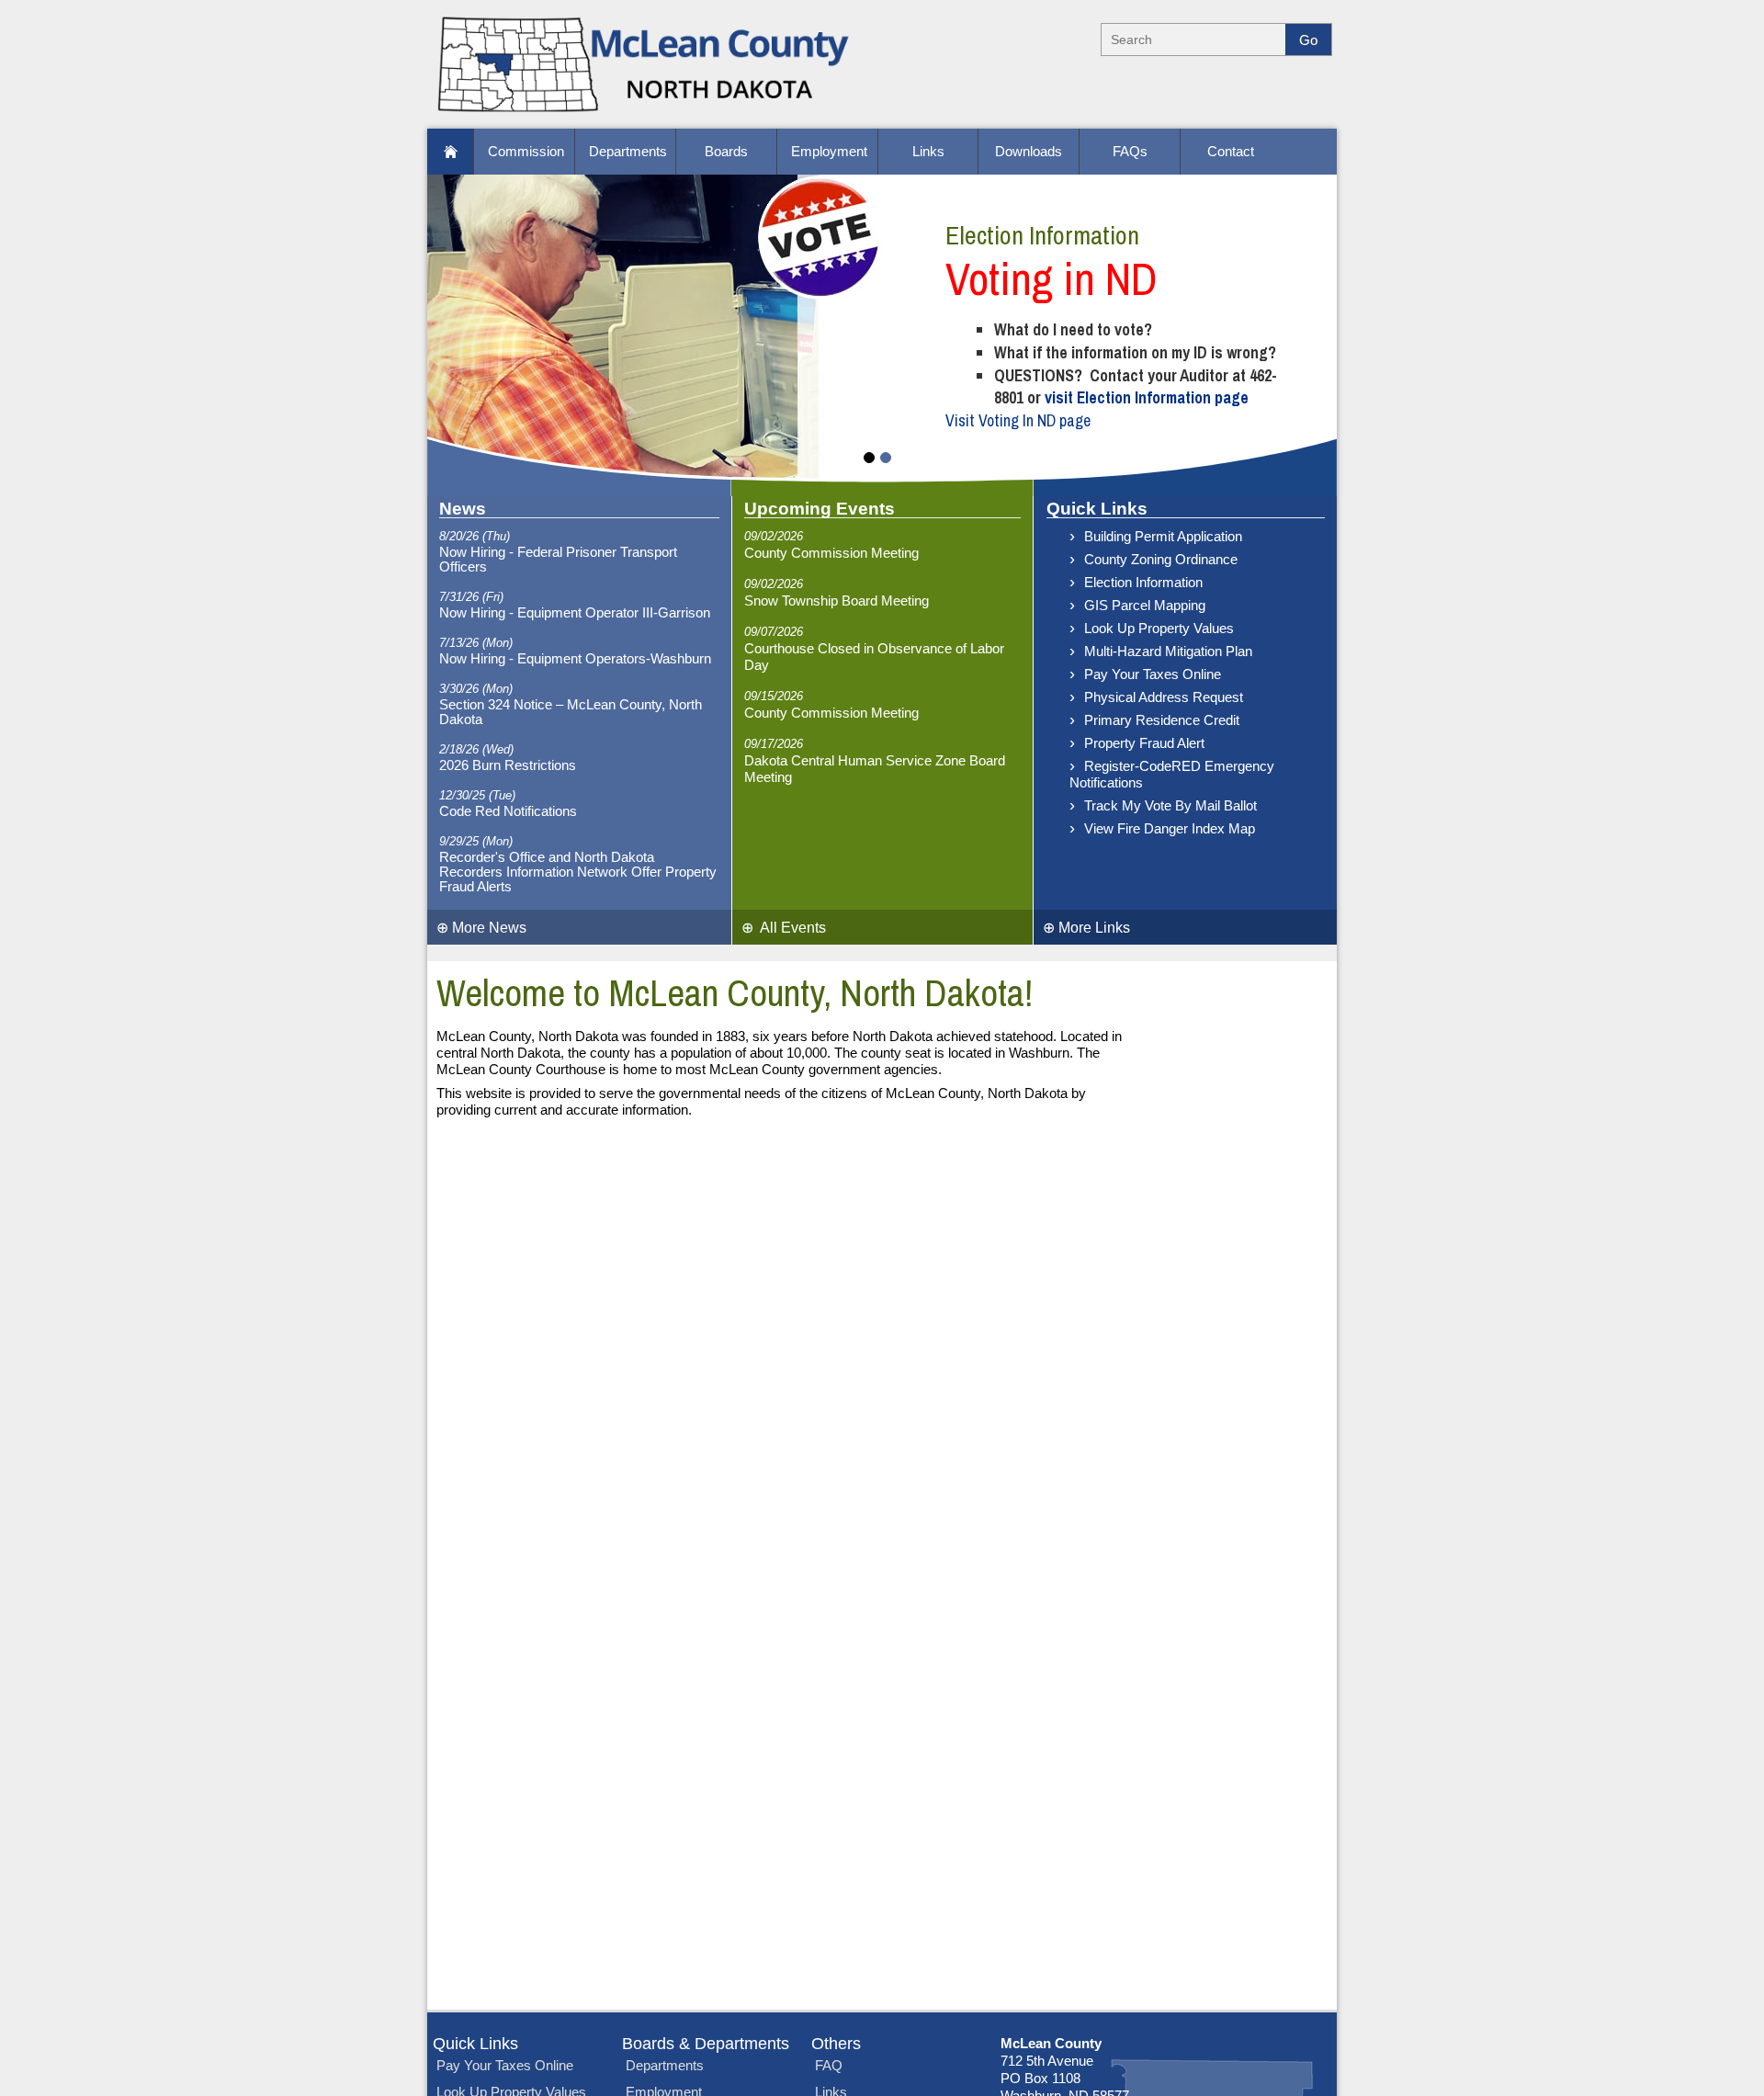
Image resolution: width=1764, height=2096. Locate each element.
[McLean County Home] (645, 115)
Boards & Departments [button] (706, 2044)
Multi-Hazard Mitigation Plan (1168, 651)
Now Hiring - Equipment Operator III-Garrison (575, 613)
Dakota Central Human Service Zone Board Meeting (875, 769)
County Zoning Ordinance (1161, 560)
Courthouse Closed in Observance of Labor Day (874, 657)
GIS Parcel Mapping (1145, 606)
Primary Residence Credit (1162, 720)
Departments (665, 2066)
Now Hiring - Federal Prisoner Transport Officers (558, 560)
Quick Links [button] (475, 2044)
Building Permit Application (1163, 537)
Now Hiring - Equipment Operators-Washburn (575, 659)
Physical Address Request (1164, 697)
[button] (450, 152)
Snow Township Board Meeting (837, 601)
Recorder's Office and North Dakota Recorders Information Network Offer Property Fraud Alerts (578, 872)
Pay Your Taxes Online (1153, 674)
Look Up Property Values (1159, 629)
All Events (784, 927)
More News (481, 927)
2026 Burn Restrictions (508, 765)
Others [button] (836, 2044)
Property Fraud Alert (1144, 743)
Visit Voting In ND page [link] (1018, 421)
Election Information (1143, 583)
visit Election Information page (1147, 398)
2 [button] (886, 458)
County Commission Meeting (831, 553)
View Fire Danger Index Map (1170, 829)
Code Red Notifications (508, 811)
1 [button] (869, 458)
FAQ (829, 2066)
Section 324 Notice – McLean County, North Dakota (571, 712)
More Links (1086, 927)
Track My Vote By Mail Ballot (1170, 806)
